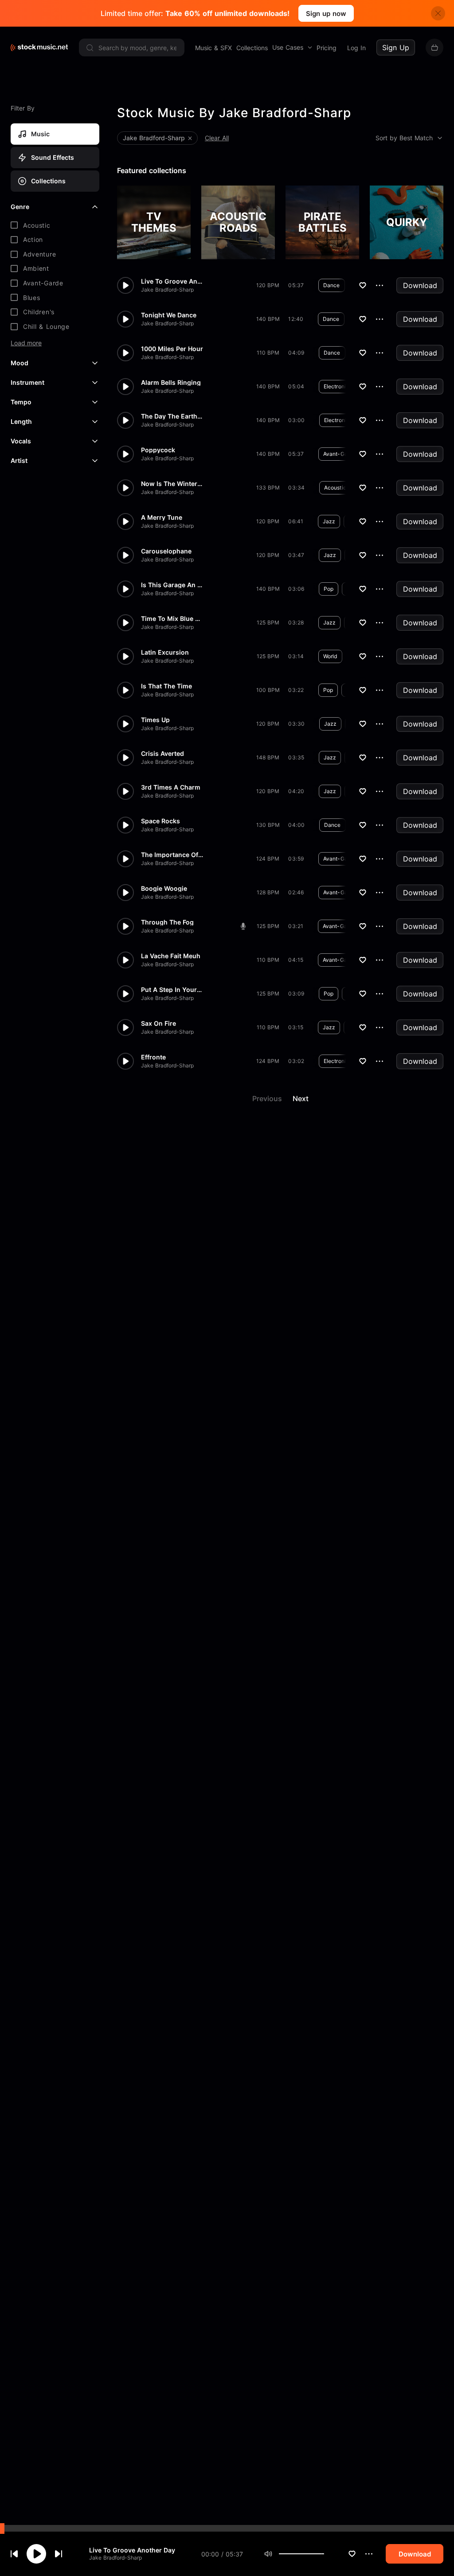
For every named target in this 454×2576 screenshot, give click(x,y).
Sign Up (396, 47)
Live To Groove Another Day (132, 2550)
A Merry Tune (162, 518)
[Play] (36, 2554)
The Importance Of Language (172, 855)
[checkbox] (55, 225)
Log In (356, 48)
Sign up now (326, 14)
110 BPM (268, 353)
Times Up (155, 720)
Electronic (336, 386)
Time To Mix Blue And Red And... (172, 619)
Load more (26, 343)
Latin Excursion (165, 652)
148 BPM (268, 757)
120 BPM (268, 285)
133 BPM (268, 488)
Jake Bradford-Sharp (115, 2558)
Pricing (327, 48)
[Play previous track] (14, 2554)
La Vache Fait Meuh (171, 956)
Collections (252, 48)
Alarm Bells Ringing (171, 383)
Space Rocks (160, 821)
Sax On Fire (159, 1023)
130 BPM (268, 825)
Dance (332, 285)
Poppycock (158, 450)
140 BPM (268, 319)
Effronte (153, 1057)
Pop (329, 589)
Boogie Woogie (164, 889)
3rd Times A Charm (171, 787)
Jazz (329, 521)
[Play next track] (59, 2554)
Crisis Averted (162, 754)
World (330, 656)
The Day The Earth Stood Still (172, 416)
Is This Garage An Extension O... (172, 585)
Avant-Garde (339, 454)
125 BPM (268, 622)
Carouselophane (166, 551)
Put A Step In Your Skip (172, 990)
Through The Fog (167, 922)
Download (420, 285)
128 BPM (268, 892)
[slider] (324, 2554)
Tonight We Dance (169, 315)
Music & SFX (213, 48)
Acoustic (335, 488)
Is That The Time (166, 686)
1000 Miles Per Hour (172, 349)
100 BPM (268, 690)
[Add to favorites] (352, 2554)
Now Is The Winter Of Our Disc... (172, 484)
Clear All (217, 138)
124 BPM (268, 859)
